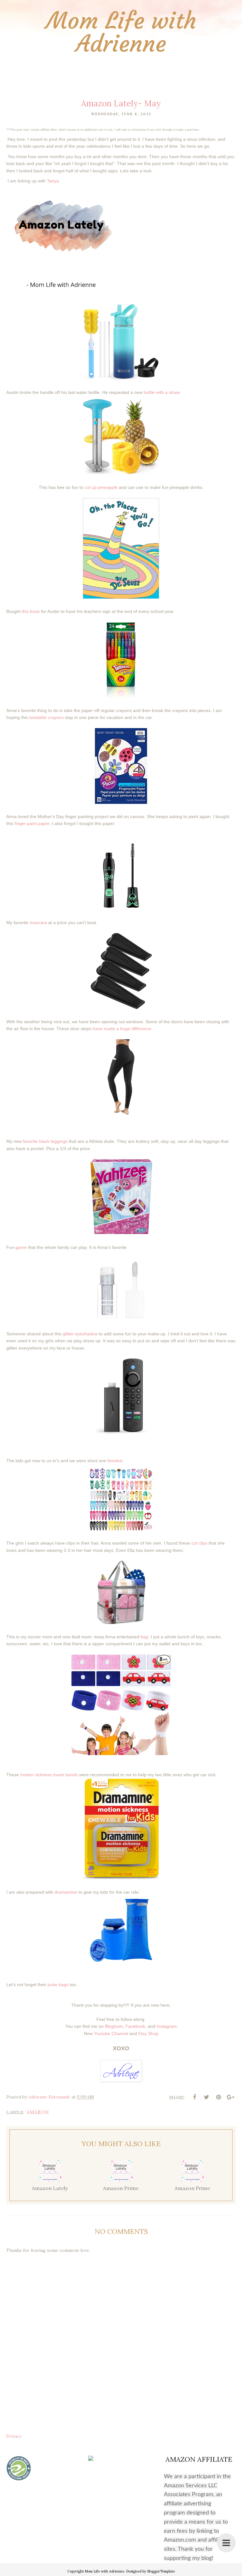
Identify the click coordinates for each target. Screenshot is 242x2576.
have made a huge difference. (123, 1029)
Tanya (53, 181)
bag (144, 1637)
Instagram (167, 2026)
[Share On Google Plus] (230, 2097)
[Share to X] (206, 2097)
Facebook (135, 2026)
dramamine (66, 1892)
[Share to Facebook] (194, 2097)
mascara (38, 923)
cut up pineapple (101, 487)
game (21, 1247)
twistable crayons (46, 717)
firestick (115, 1461)
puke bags (58, 1985)
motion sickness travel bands (49, 1775)
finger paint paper (32, 823)
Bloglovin (114, 2026)
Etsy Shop (148, 2033)
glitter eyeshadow (80, 1334)
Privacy (14, 2436)
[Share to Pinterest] (218, 2097)
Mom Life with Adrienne (121, 32)
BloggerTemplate (161, 2571)
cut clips (199, 1543)
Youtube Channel (111, 2033)
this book (31, 611)
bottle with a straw (161, 392)
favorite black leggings (45, 1141)
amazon (38, 2112)
